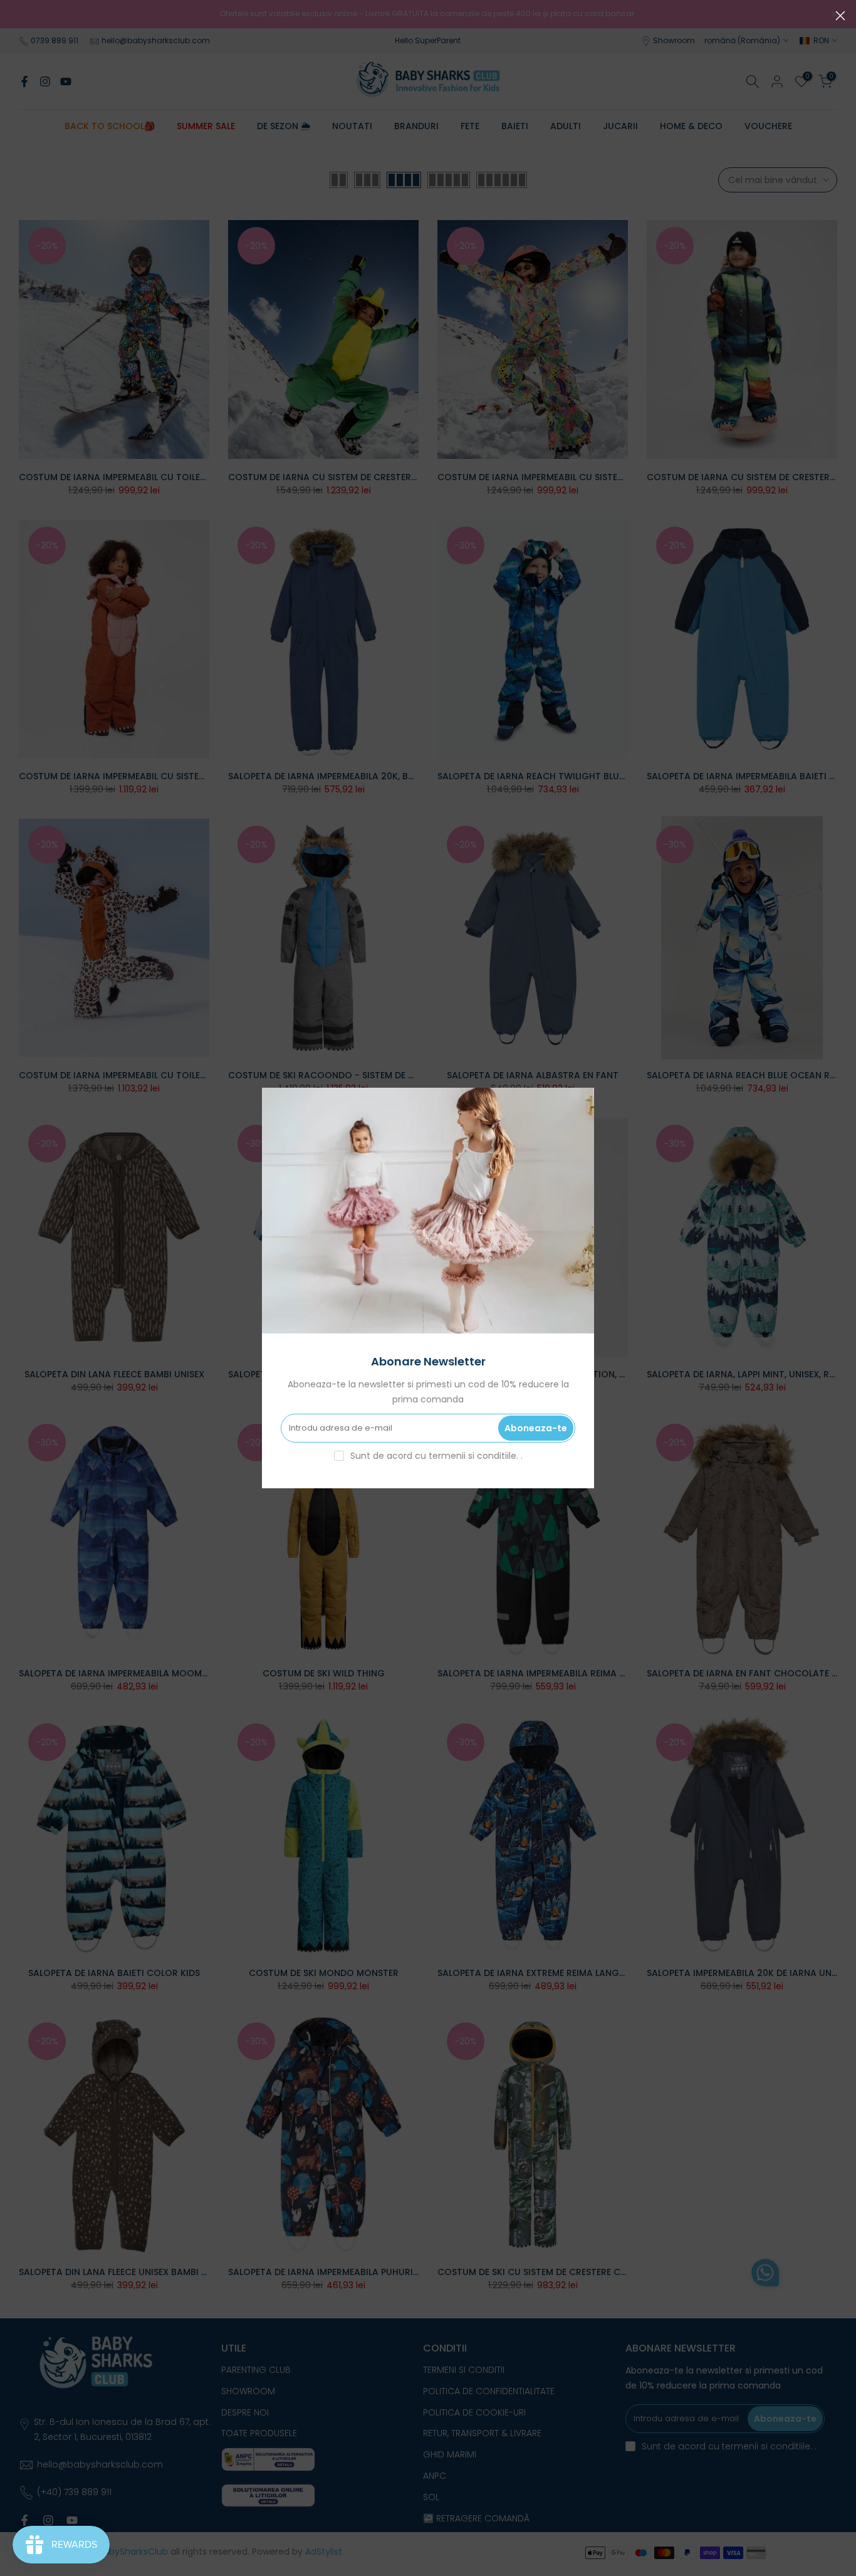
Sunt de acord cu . (436, 1456)
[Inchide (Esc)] (840, 16)
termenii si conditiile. (475, 1456)
